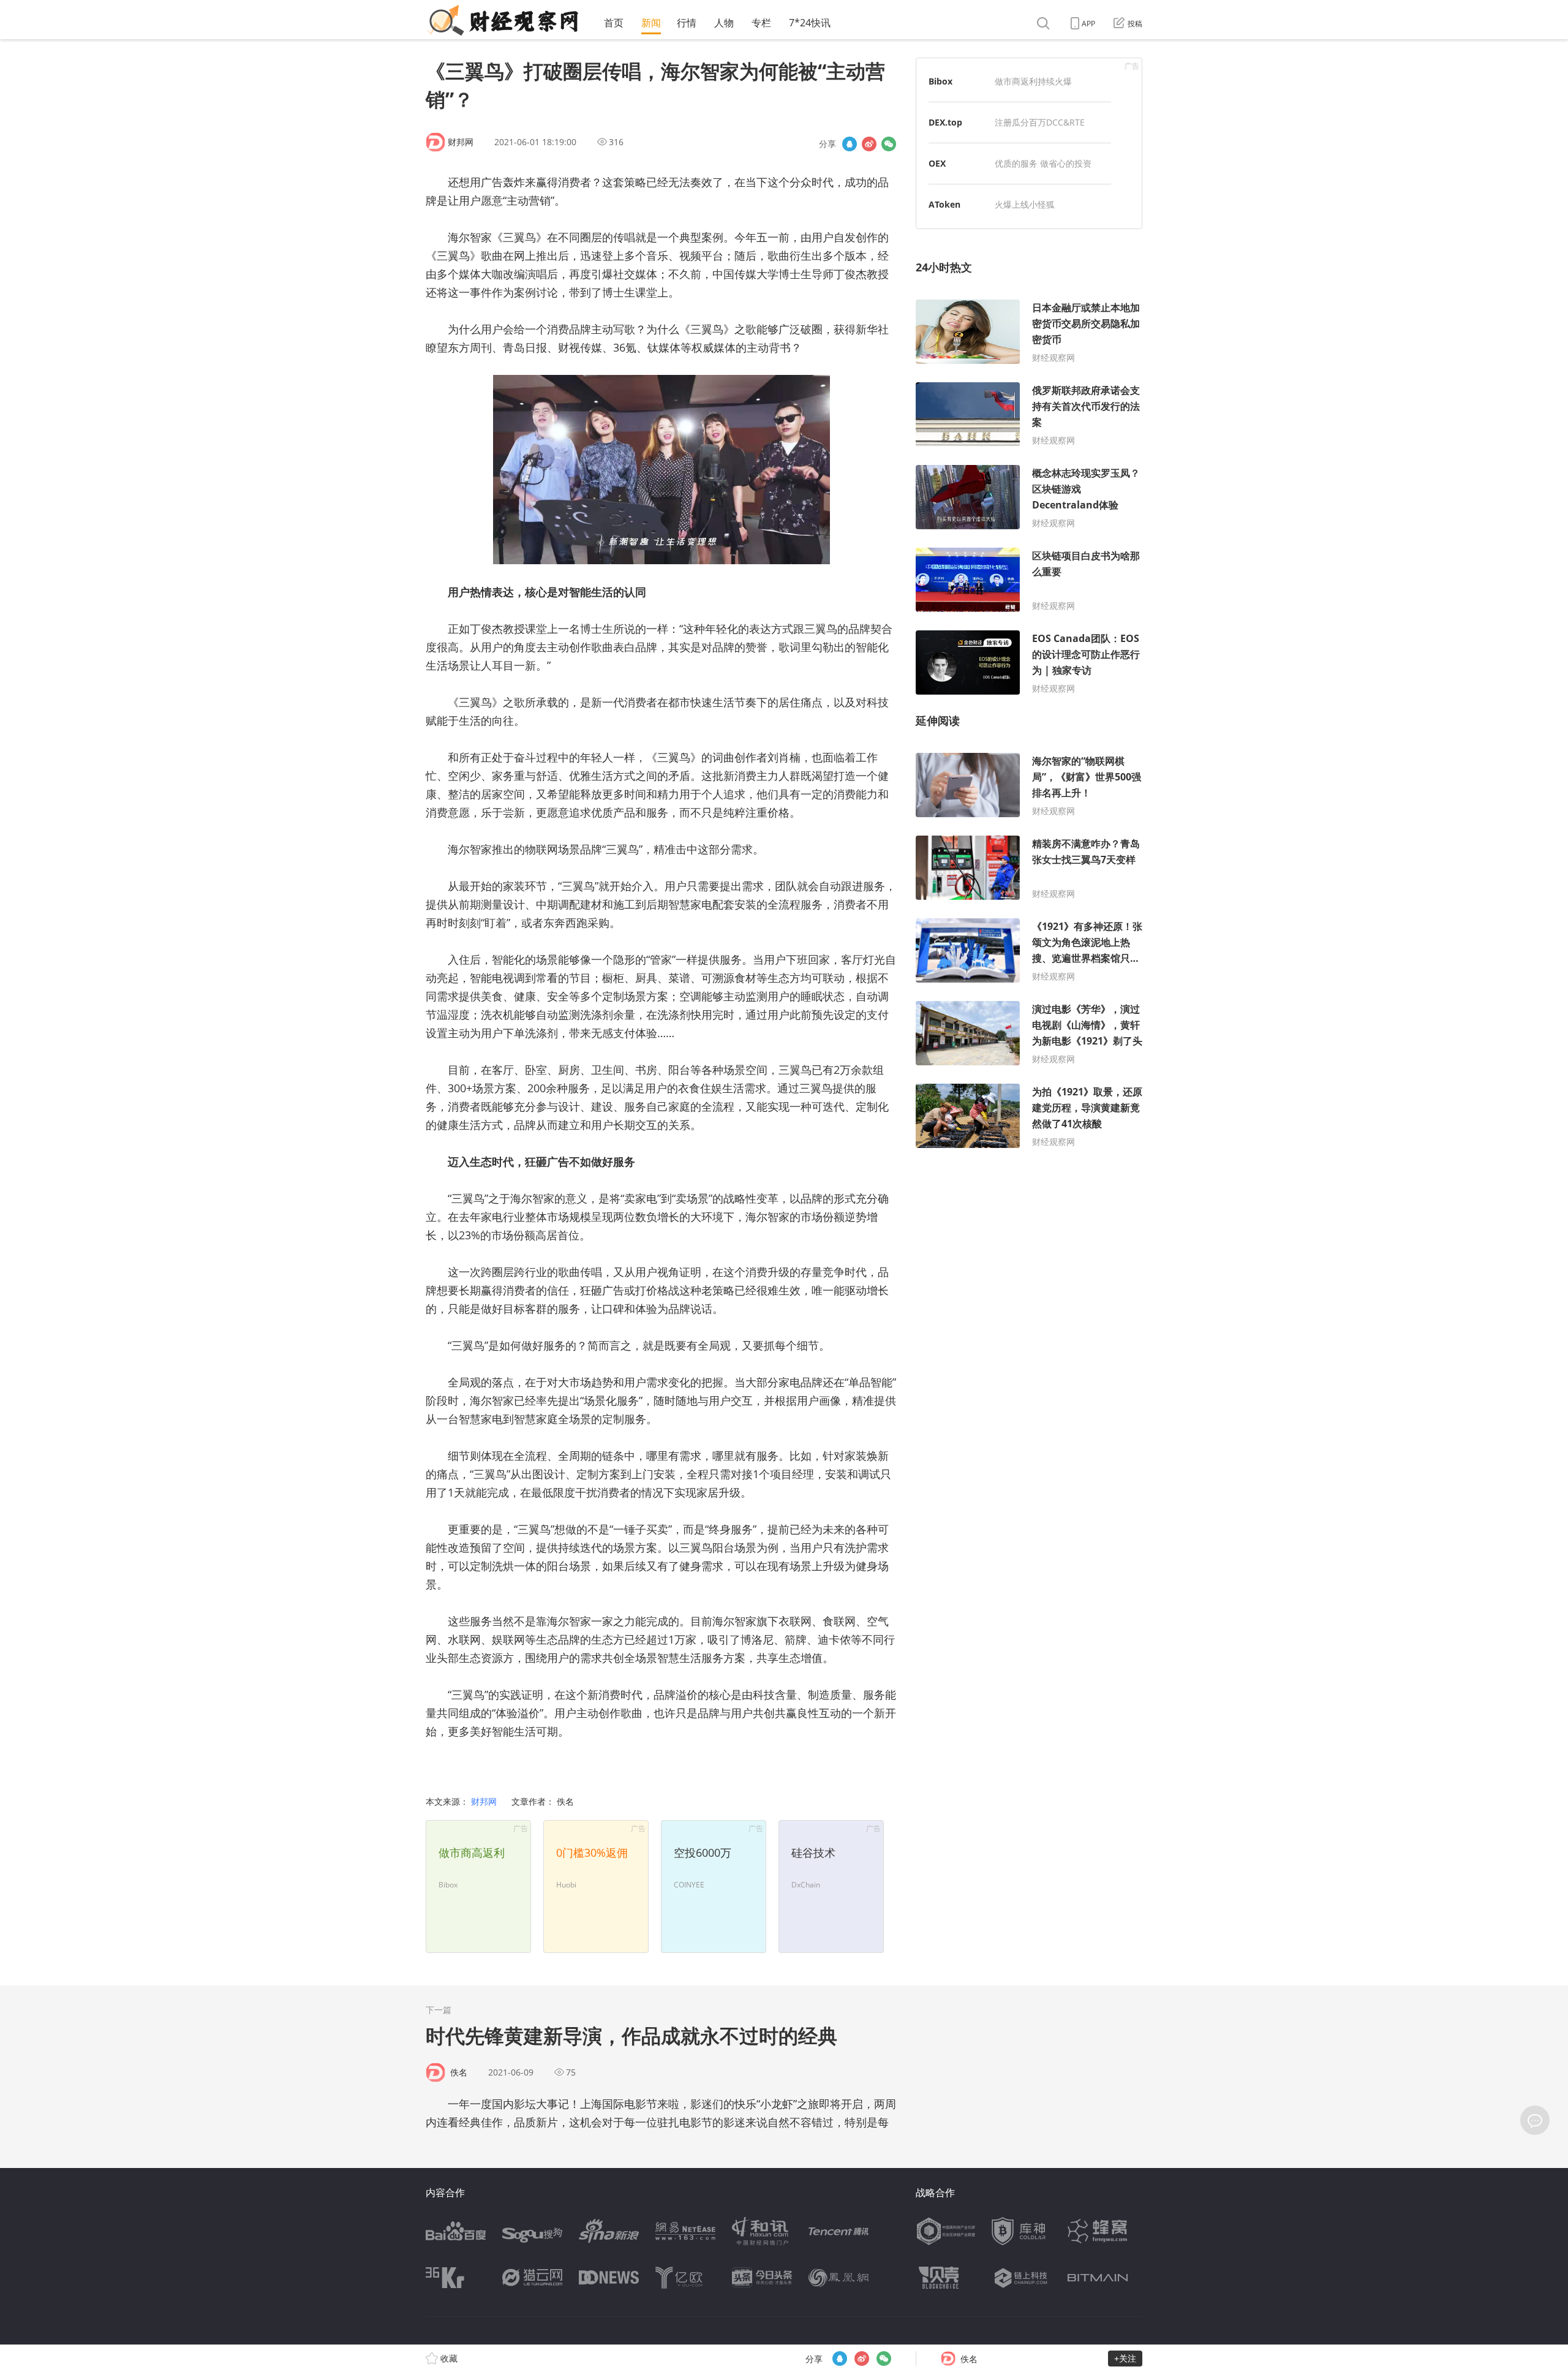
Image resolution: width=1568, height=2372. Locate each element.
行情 (687, 23)
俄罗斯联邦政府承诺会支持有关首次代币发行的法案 (1086, 406)
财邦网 (461, 142)
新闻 (651, 23)
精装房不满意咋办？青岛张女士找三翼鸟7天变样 (1086, 852)
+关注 (1125, 2358)
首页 (614, 23)
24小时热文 (944, 267)
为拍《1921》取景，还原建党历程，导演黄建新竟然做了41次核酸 (1087, 1108)
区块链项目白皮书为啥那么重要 (1086, 564)
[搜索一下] (1045, 24)
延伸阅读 (938, 720)
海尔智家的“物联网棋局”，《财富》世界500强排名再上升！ (1087, 777)
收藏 (448, 2358)
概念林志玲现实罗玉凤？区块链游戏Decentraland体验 (1086, 489)
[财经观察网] (502, 20)
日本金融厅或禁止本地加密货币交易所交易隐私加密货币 (1086, 323)
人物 (724, 23)
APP (1088, 24)
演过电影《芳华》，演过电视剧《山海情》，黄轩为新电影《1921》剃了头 (1087, 1025)
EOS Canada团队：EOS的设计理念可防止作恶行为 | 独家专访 (1086, 654)
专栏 (761, 23)
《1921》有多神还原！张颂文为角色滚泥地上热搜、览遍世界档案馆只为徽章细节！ (1087, 943)
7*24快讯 (810, 23)
